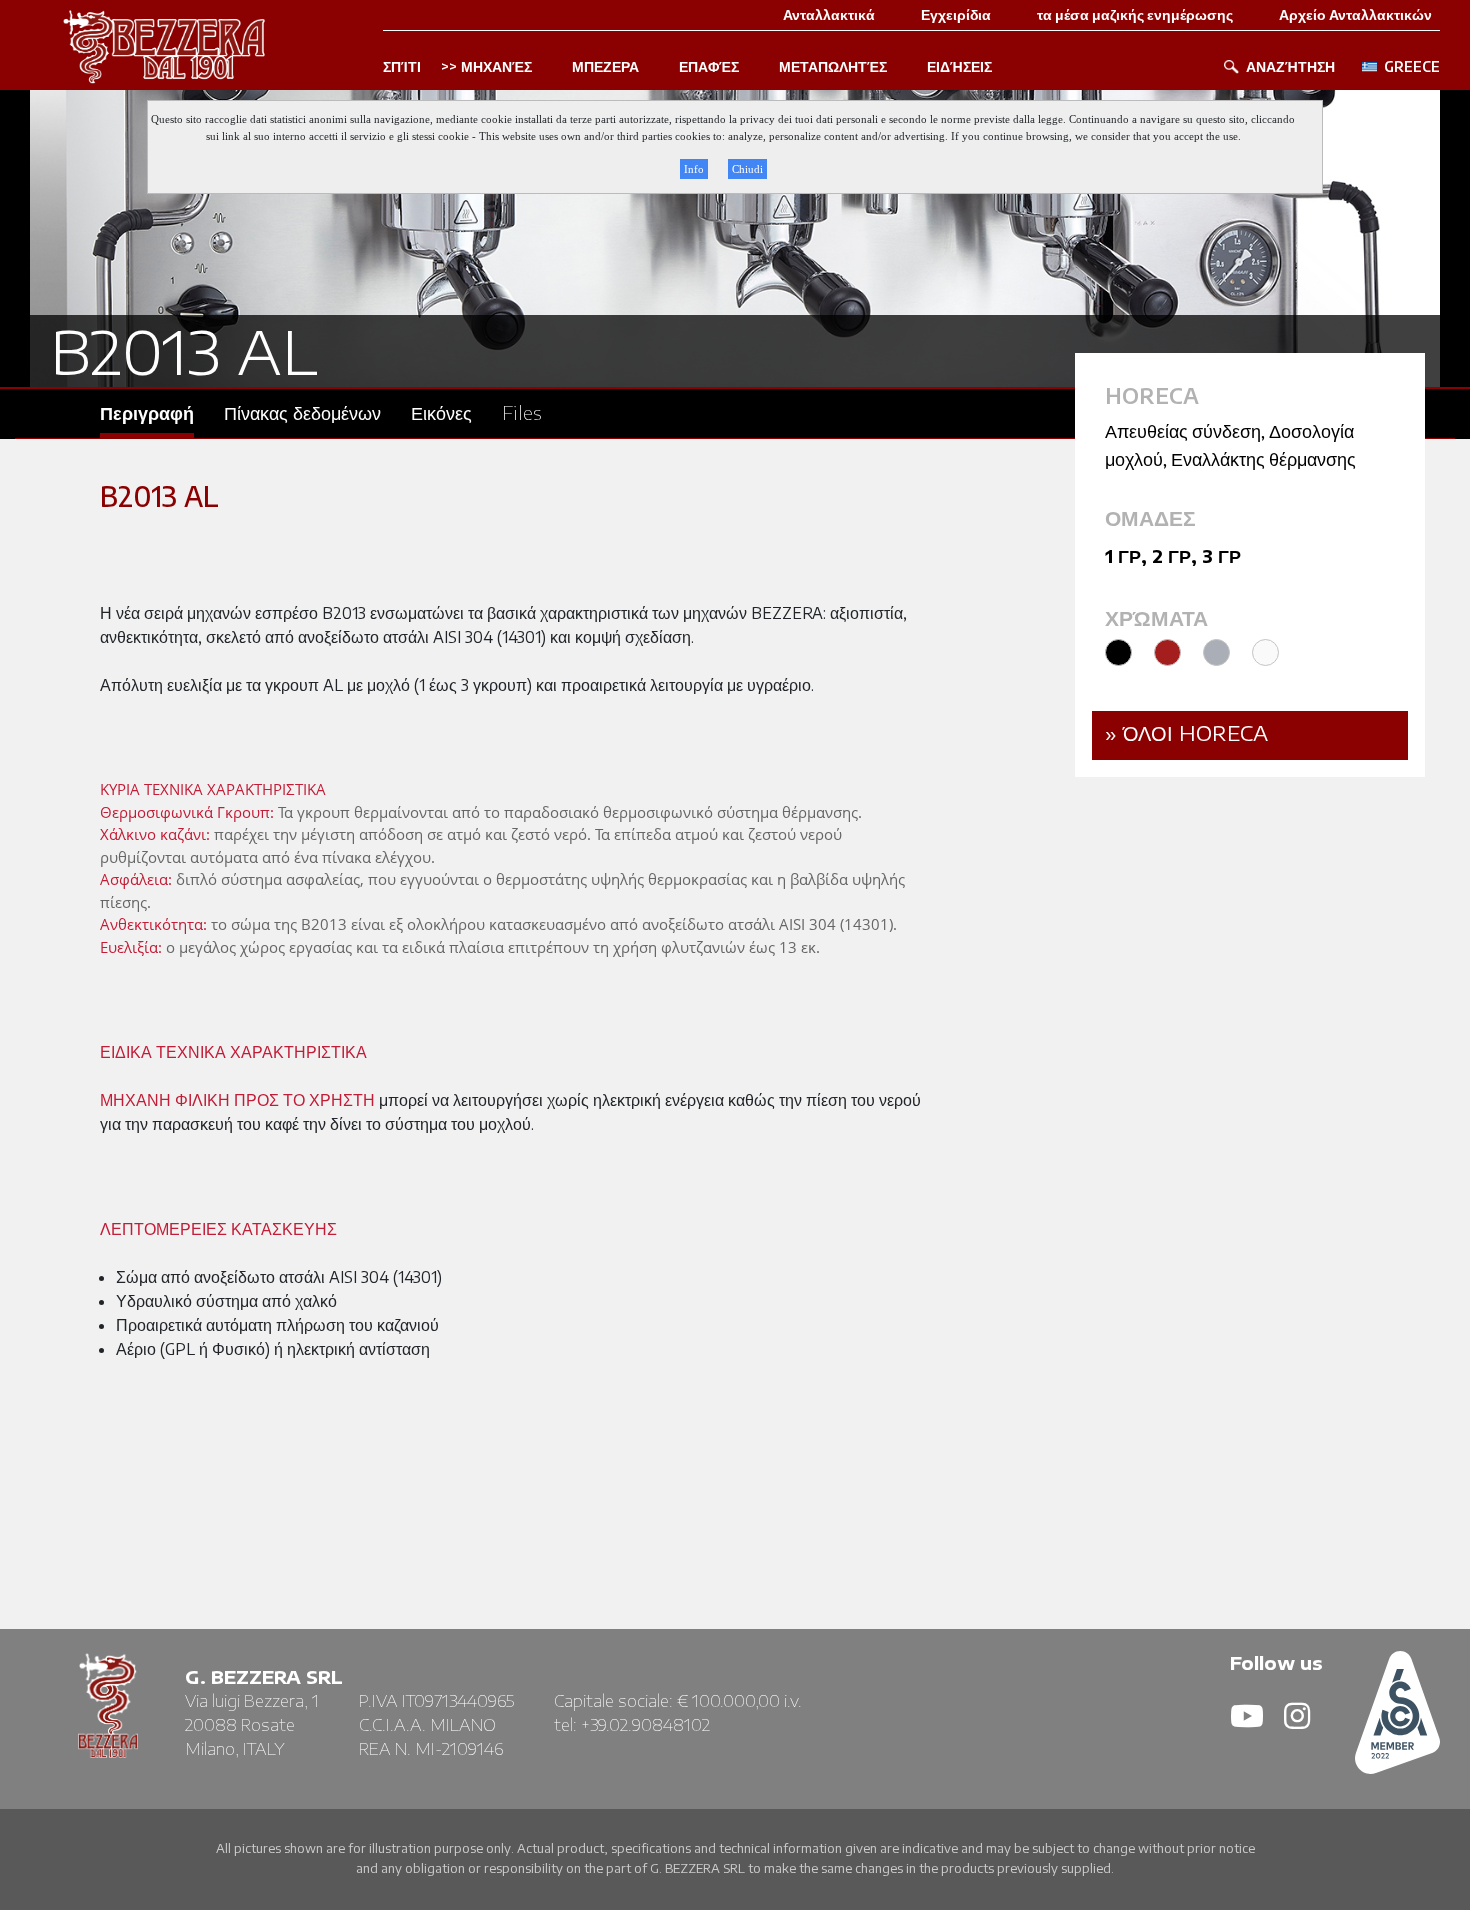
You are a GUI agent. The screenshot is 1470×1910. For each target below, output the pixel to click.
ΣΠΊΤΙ (402, 67)
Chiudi (747, 169)
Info (694, 169)
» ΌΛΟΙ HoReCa (1186, 732)
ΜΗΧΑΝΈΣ (496, 67)
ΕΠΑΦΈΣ (709, 67)
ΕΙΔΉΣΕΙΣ (959, 67)
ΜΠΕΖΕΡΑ (605, 67)
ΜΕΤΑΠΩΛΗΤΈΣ (833, 67)
